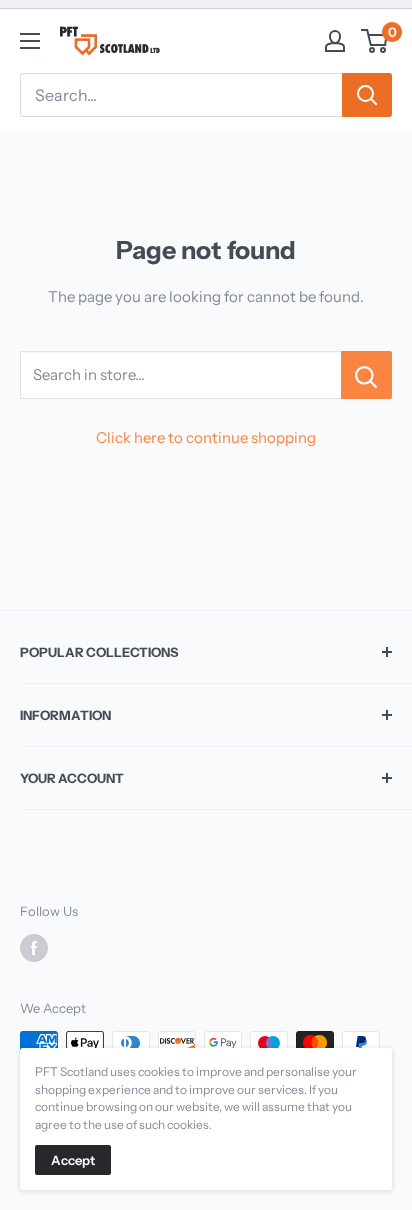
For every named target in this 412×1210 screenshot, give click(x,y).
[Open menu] (30, 41)
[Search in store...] (366, 375)
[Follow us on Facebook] (34, 948)
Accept (73, 1160)
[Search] (367, 95)
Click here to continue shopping (206, 437)
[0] (375, 41)
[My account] (335, 41)
